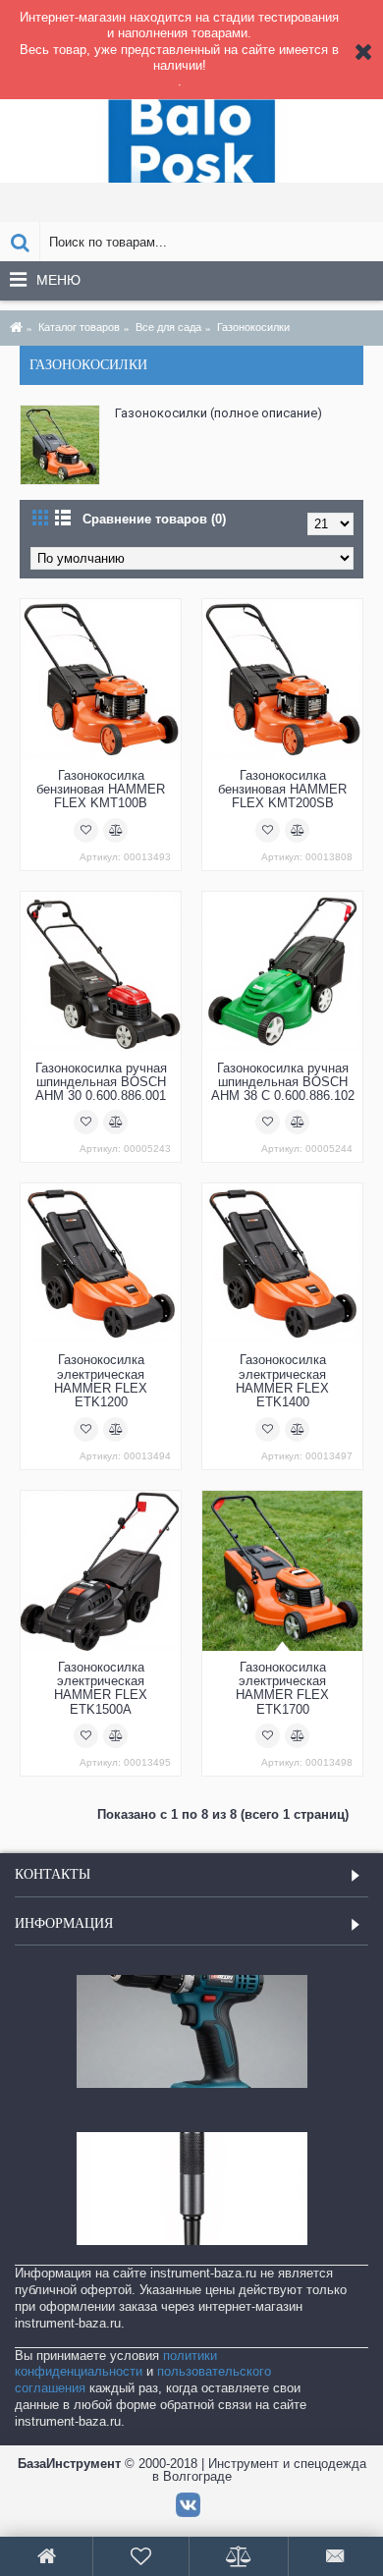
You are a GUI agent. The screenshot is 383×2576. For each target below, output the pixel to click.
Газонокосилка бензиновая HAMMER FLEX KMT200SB (282, 790)
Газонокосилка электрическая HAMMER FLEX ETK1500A (101, 1688)
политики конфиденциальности (116, 2364)
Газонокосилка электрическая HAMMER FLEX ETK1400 (282, 1381)
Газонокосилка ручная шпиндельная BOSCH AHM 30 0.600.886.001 (101, 1082)
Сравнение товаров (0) (154, 519)
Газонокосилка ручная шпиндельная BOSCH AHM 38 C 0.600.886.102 (283, 1082)
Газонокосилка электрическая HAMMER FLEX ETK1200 (101, 1381)
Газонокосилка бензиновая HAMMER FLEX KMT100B (101, 790)
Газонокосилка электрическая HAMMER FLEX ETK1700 (282, 1688)
